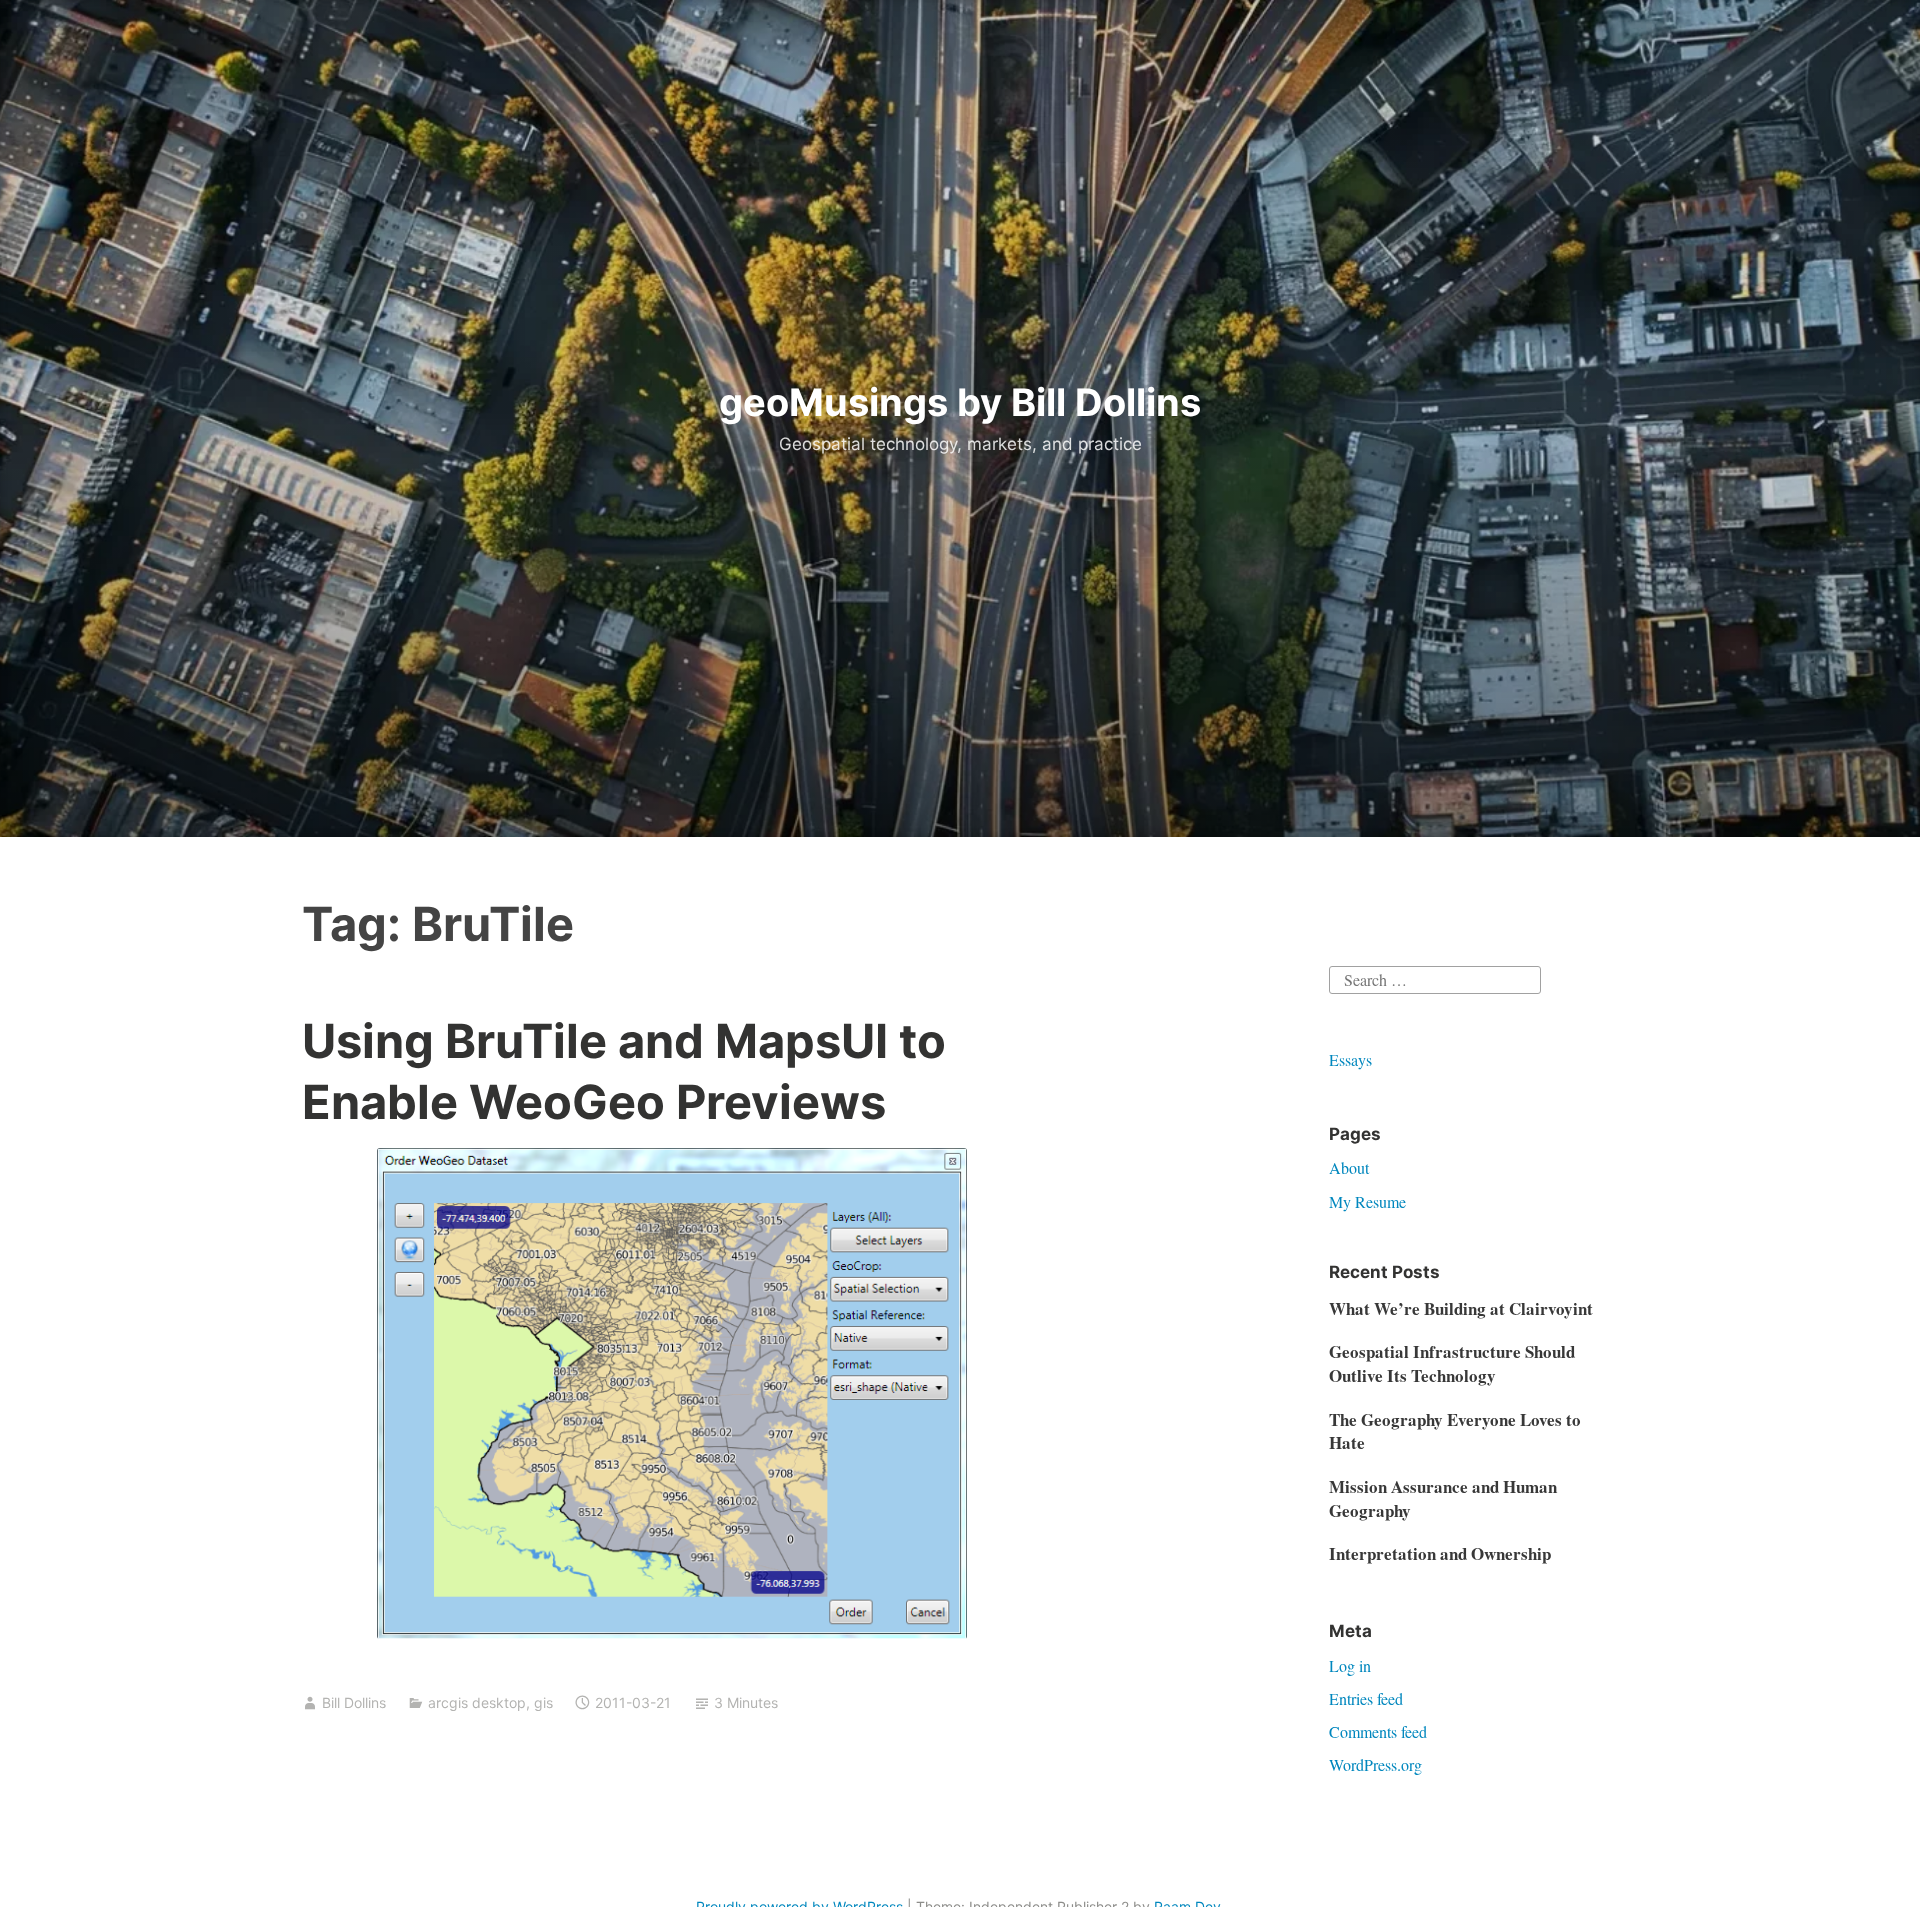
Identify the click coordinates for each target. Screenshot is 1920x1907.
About (1349, 1167)
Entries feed (1366, 1698)
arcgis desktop (477, 1702)
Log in (1350, 1665)
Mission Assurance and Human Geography (1443, 1498)
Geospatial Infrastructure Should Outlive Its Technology (1452, 1363)
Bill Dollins (354, 1702)
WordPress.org (1375, 1764)
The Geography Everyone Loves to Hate (1455, 1431)
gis (543, 1702)
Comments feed (1378, 1731)
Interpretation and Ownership (1440, 1553)
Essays (1350, 1059)
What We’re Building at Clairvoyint (1461, 1308)
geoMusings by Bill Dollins (960, 402)
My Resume (1367, 1201)
